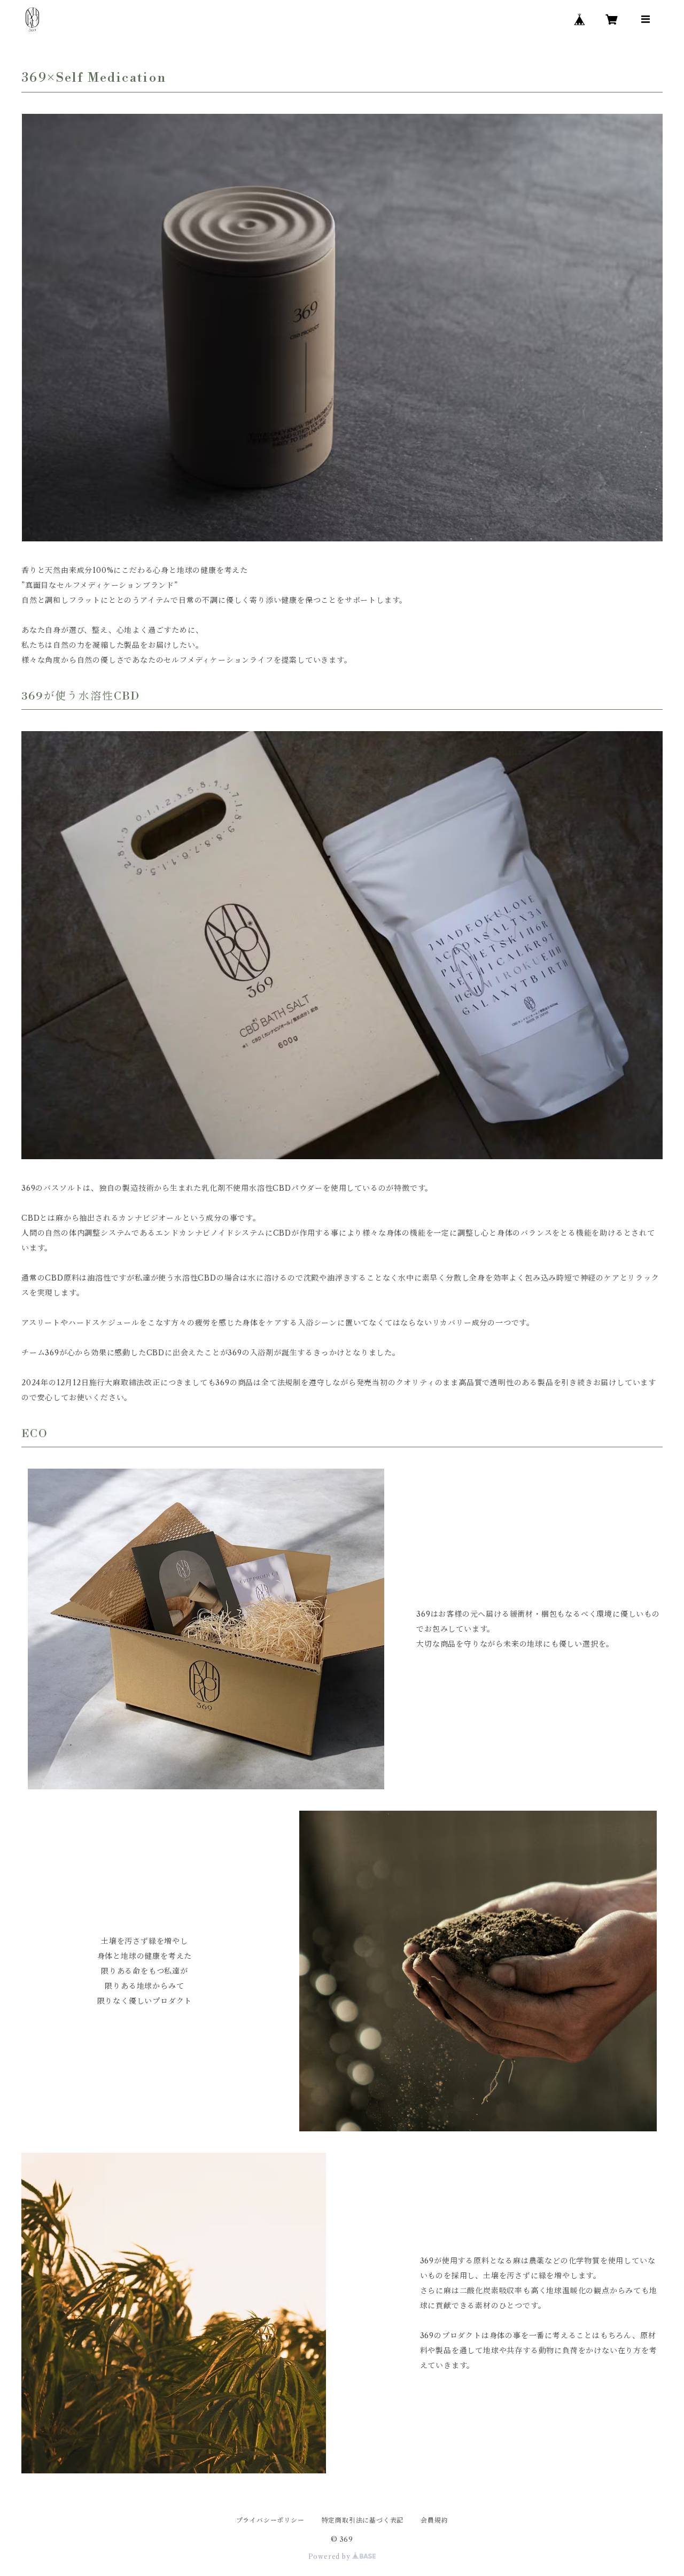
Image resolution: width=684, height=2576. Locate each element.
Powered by (331, 2556)
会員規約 (434, 2520)
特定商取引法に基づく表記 (363, 2520)
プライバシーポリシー (270, 2520)
